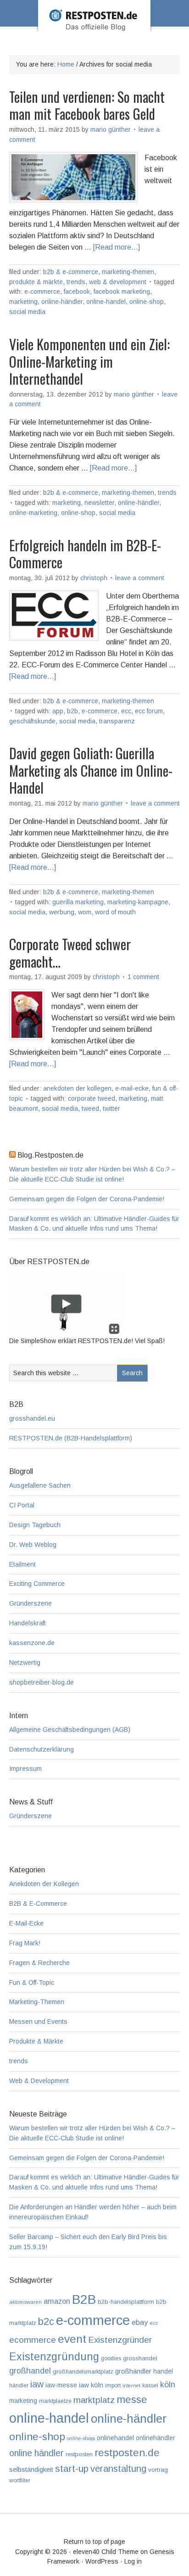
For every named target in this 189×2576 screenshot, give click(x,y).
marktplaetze (55, 2401)
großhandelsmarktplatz (83, 2372)
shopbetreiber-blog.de (42, 1682)
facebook (77, 291)
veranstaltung (118, 2469)
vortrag (158, 2470)
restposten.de (127, 2453)
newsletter (99, 503)
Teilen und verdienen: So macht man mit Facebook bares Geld (87, 105)
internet (131, 2386)
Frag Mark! (25, 1943)
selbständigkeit (31, 2470)
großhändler (133, 2371)
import (113, 2386)
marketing (23, 302)
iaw (37, 2384)
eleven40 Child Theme (106, 2552)
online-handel (106, 302)
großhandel (30, 2371)
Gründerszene (31, 1603)
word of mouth (115, 912)
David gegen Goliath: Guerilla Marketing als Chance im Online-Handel (91, 770)
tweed (90, 1109)
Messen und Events (38, 2022)
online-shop (147, 302)
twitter (111, 1109)
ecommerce (33, 2340)
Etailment (22, 1564)
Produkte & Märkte (36, 282)
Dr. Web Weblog (33, 1545)
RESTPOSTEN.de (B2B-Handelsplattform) (71, 1438)
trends (76, 282)
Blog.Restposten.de (94, 29)
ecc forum (149, 711)
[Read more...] (117, 247)
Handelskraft (28, 1623)
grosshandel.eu (32, 1418)
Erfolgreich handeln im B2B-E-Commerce (85, 554)
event (72, 2339)
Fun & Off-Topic (32, 1982)
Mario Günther (111, 129)
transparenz (117, 721)
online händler (36, 2453)
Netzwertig (25, 1663)
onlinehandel (115, 2438)
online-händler (62, 302)
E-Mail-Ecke (132, 1088)
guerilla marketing (78, 902)
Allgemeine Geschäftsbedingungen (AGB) (70, 1730)
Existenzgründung (54, 2357)
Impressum (25, 1769)
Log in (133, 2561)
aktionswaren (25, 2302)
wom (85, 912)
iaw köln (91, 2385)
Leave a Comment (140, 578)
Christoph (94, 578)
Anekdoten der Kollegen (77, 1088)
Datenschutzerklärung (42, 1749)
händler (19, 2386)
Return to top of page (94, 2542)
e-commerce (42, 291)
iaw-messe (61, 2385)
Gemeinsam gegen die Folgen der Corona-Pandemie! (87, 1199)
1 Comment (143, 977)
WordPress (102, 2561)
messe (132, 2399)
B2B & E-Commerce (71, 272)
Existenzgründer (120, 2340)
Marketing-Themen (128, 272)
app (58, 711)
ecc (126, 711)
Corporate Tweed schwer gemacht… (70, 953)
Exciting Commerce (37, 1584)
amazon (57, 2301)
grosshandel (140, 2358)
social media (27, 312)
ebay (140, 2322)
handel (163, 2372)
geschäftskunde (32, 721)
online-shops (81, 2438)
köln (168, 2385)
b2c (46, 2321)
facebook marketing (122, 291)
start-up (72, 2468)
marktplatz (94, 2400)
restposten (79, 2454)
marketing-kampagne (138, 902)
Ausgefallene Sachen (40, 1485)
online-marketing (33, 513)
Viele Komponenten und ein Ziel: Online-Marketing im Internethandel (89, 361)
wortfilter (20, 2481)
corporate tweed (92, 1098)
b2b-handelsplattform (126, 2302)
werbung (62, 912)
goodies (111, 2358)
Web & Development (118, 282)
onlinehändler (155, 2438)
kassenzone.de (32, 1643)
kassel (150, 2386)
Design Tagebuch (35, 1525)
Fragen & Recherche (39, 1963)
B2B (72, 711)
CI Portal (22, 1505)
